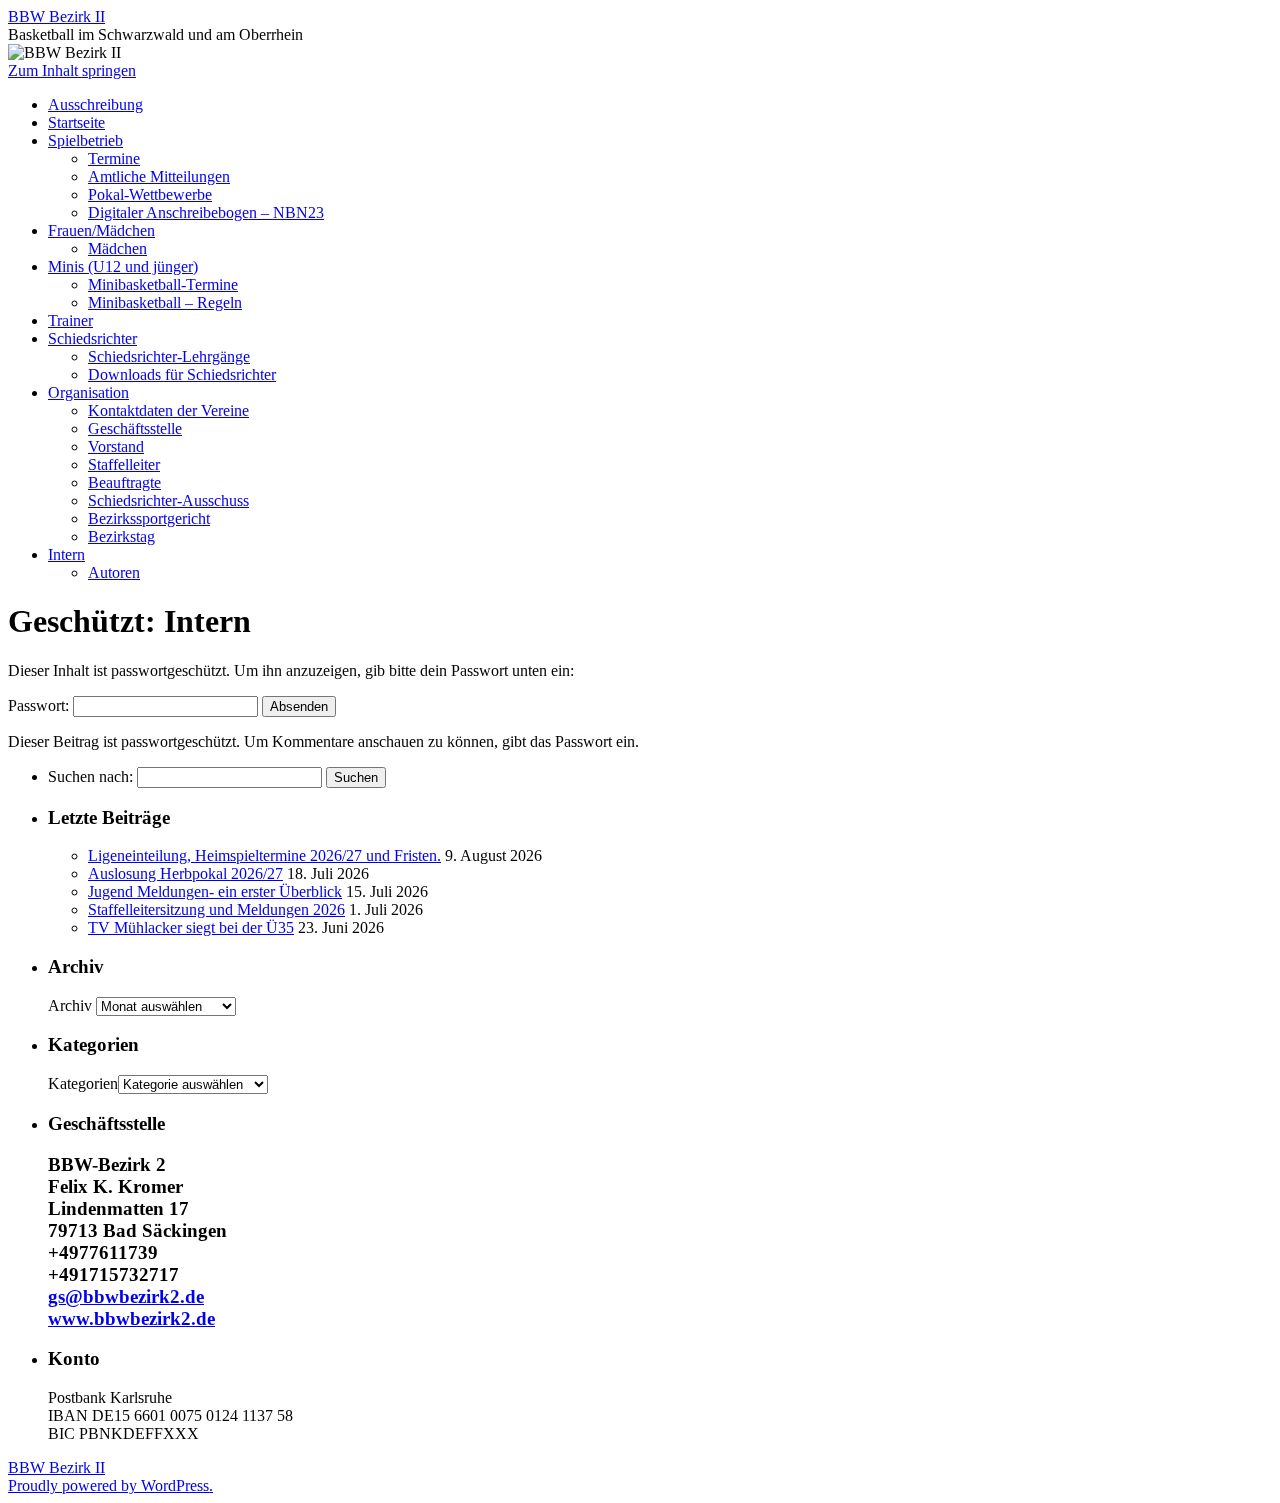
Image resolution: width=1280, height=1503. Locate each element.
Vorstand (116, 446)
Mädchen (117, 248)
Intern (66, 554)
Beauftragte (124, 482)
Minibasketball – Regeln (165, 302)
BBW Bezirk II (56, 16)
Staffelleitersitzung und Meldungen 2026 (216, 909)
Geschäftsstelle (135, 428)
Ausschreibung (95, 104)
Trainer (70, 320)
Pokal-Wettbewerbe (150, 194)
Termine (114, 158)
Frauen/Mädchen (101, 230)
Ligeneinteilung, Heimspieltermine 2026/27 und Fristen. (264, 855)
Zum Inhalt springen (72, 70)
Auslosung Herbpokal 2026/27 (185, 873)
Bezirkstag (121, 536)
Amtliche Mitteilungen (159, 176)
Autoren (114, 572)
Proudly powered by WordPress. (110, 1485)
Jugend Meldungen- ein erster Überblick (215, 891)
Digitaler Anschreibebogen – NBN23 (206, 212)
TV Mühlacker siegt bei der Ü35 (191, 927)
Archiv (70, 1005)
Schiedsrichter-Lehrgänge (169, 356)
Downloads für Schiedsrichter (182, 374)
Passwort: (40, 705)
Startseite (76, 122)
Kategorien (83, 1083)
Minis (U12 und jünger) (123, 266)
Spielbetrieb (85, 140)
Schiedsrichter (92, 338)
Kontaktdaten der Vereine (168, 410)
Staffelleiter (124, 464)
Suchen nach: (90, 776)
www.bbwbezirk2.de (131, 1318)
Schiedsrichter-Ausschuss (168, 500)
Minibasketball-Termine (163, 284)
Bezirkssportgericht (149, 518)
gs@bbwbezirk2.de (126, 1296)
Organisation (88, 392)
